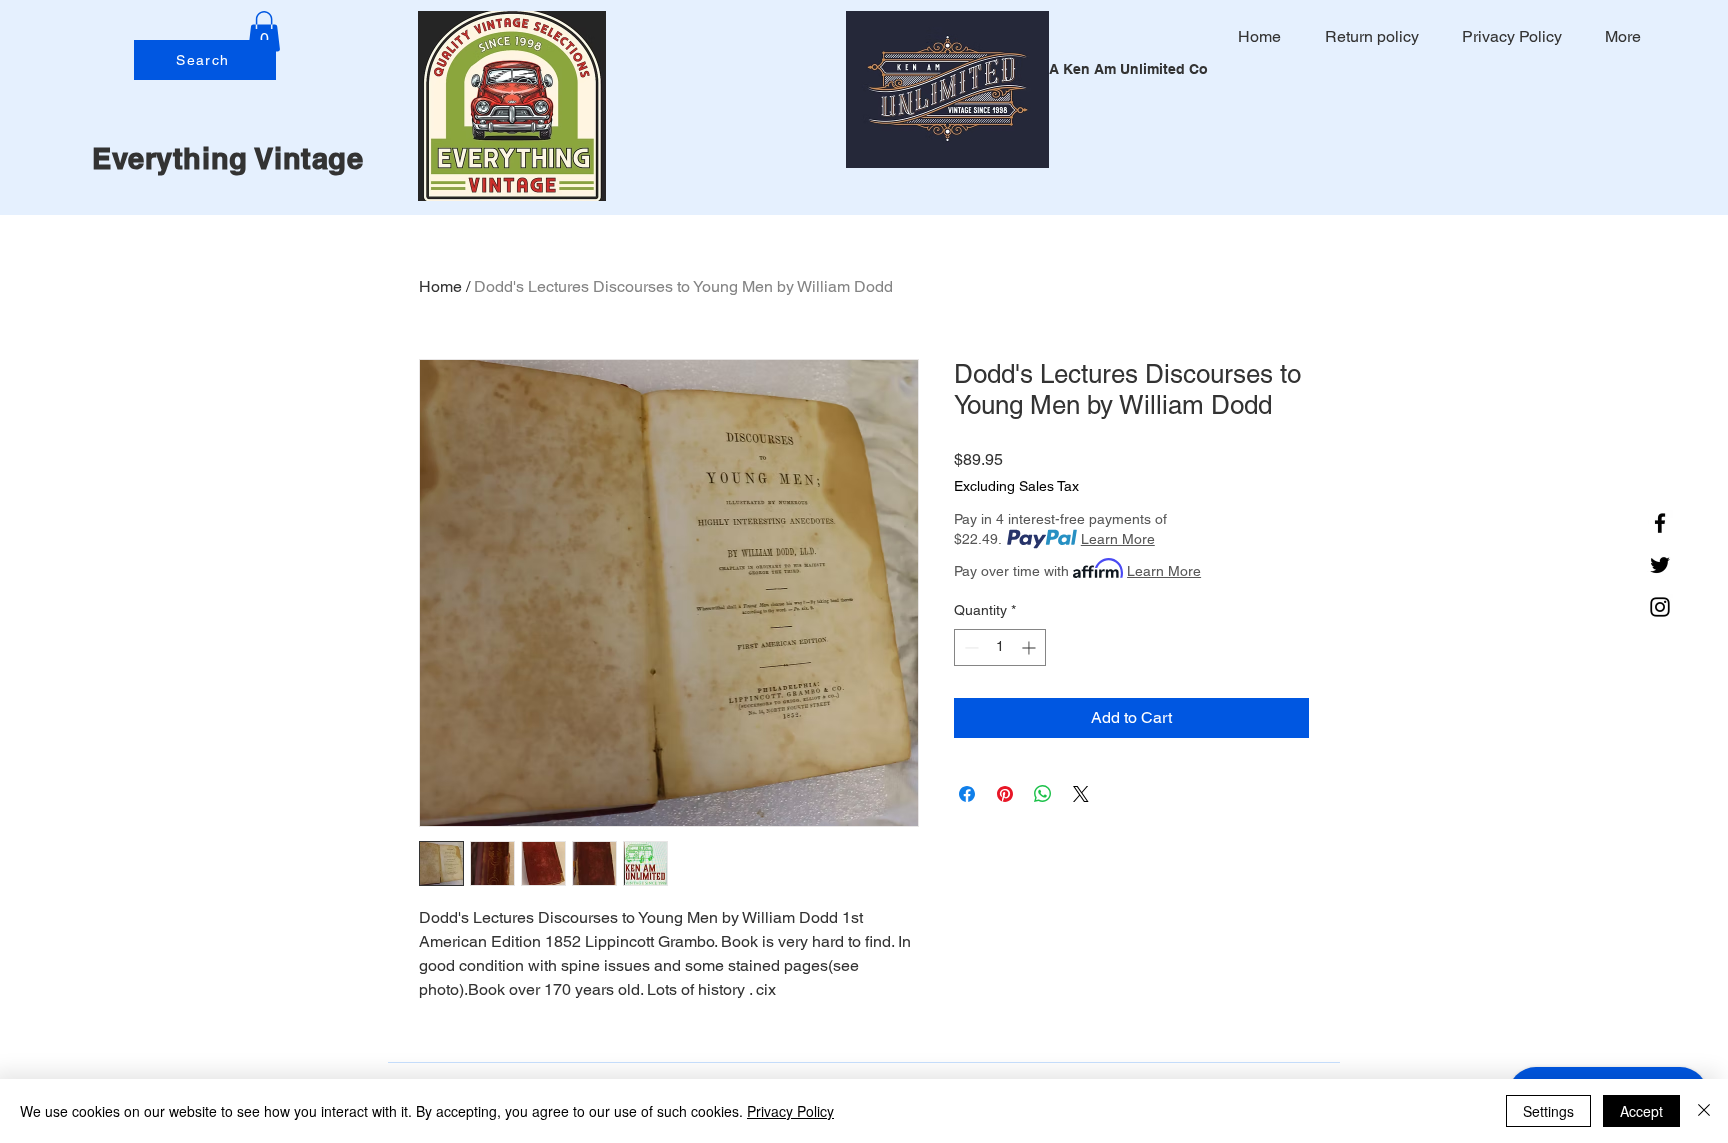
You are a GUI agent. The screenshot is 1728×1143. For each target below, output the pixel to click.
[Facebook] (1660, 523)
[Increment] (1030, 647)
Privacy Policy (790, 1111)
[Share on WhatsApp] (1043, 794)
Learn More (1118, 539)
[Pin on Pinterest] (1005, 794)
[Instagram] (1660, 607)
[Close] (1704, 1111)
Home (440, 286)
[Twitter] (1660, 565)
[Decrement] (969, 647)
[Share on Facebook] (967, 794)
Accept (1641, 1111)
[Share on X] (1081, 794)
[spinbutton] (1000, 647)
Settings (1548, 1111)
